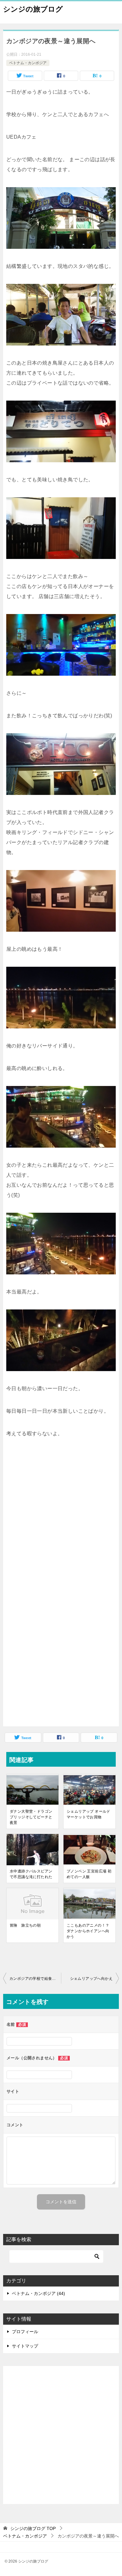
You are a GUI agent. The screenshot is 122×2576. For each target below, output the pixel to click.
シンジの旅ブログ (33, 9)
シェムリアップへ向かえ (91, 1979)
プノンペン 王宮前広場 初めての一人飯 (89, 1874)
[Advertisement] (61, 1525)
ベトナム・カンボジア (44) (38, 2293)
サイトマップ (25, 2346)
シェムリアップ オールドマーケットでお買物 (89, 1814)
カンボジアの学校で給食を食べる (35, 1979)
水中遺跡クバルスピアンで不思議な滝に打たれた (31, 1874)
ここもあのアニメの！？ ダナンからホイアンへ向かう (88, 1931)
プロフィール (25, 2332)
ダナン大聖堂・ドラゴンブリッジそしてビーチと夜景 (31, 1817)
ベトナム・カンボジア (28, 63)
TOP (33, 2528)
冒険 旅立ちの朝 (25, 1925)
